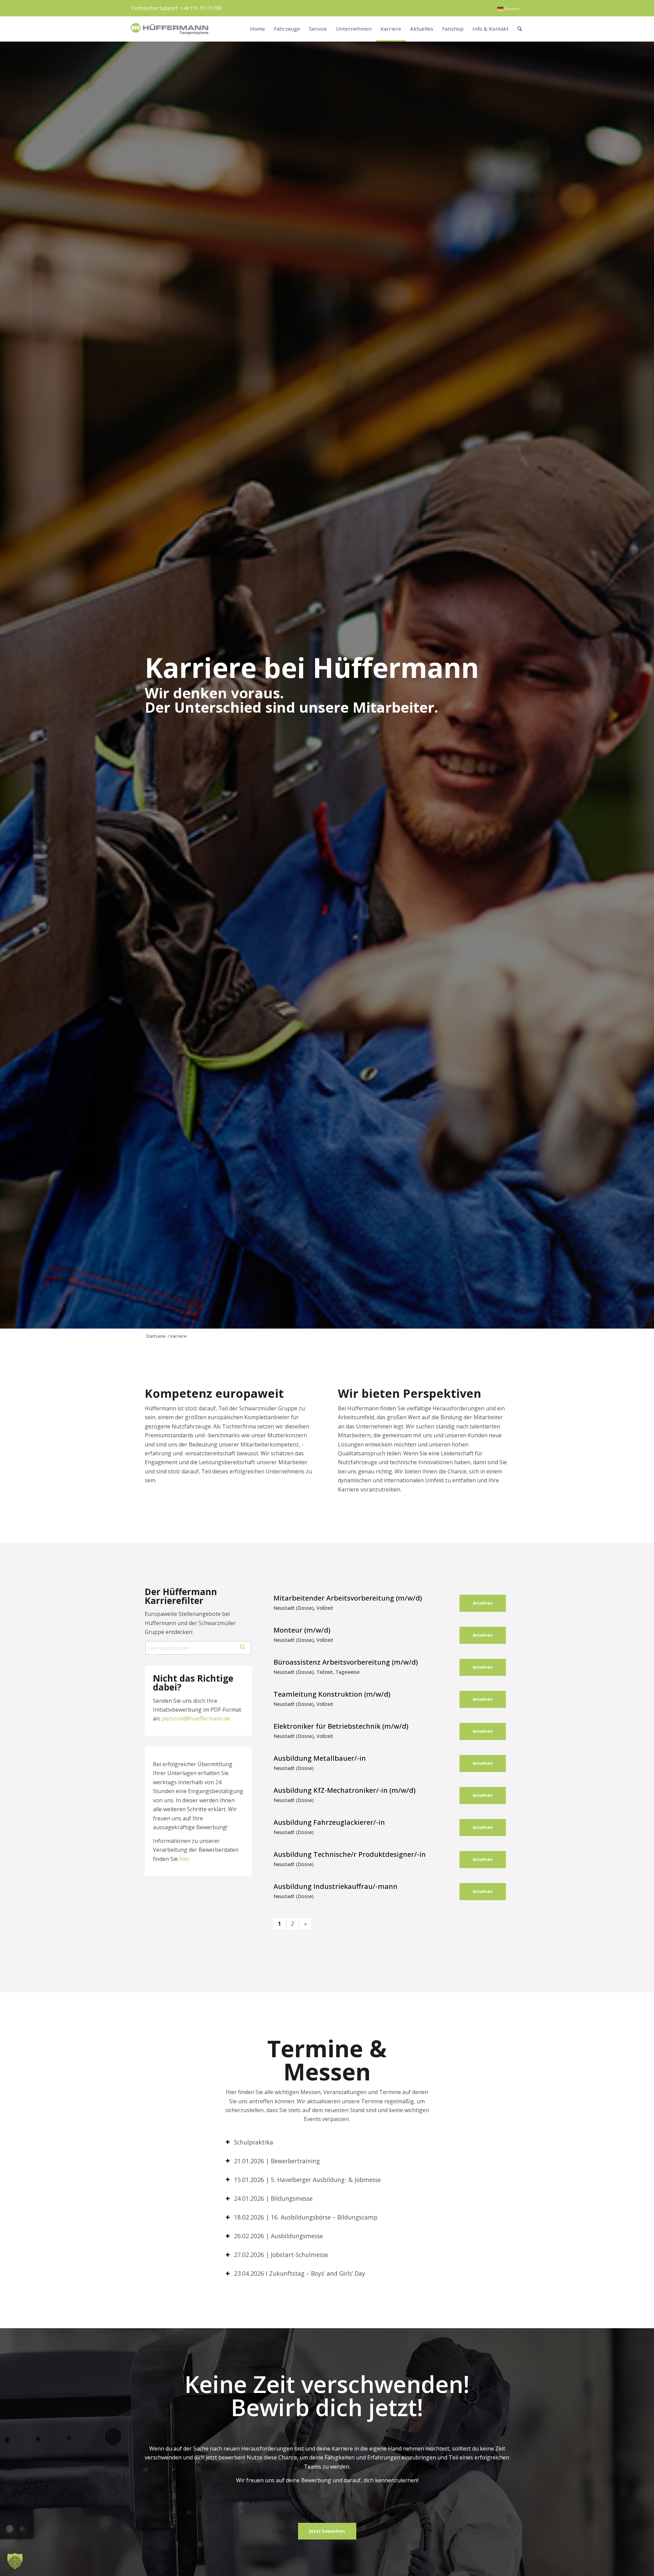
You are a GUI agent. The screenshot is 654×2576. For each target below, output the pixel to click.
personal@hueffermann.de (196, 1718)
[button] (15, 2561)
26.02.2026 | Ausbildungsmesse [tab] (278, 2236)
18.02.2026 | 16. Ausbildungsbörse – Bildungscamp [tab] (306, 2217)
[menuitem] (508, 9)
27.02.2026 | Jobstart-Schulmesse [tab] (281, 2255)
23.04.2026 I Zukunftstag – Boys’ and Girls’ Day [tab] (300, 2273)
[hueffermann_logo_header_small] (170, 29)
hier (184, 1859)
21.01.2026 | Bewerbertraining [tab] (277, 2161)
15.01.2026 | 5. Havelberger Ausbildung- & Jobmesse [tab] (307, 2180)
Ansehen (483, 1603)
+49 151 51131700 (201, 8)
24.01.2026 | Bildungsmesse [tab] (273, 2198)
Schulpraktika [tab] (254, 2142)
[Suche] (520, 29)
